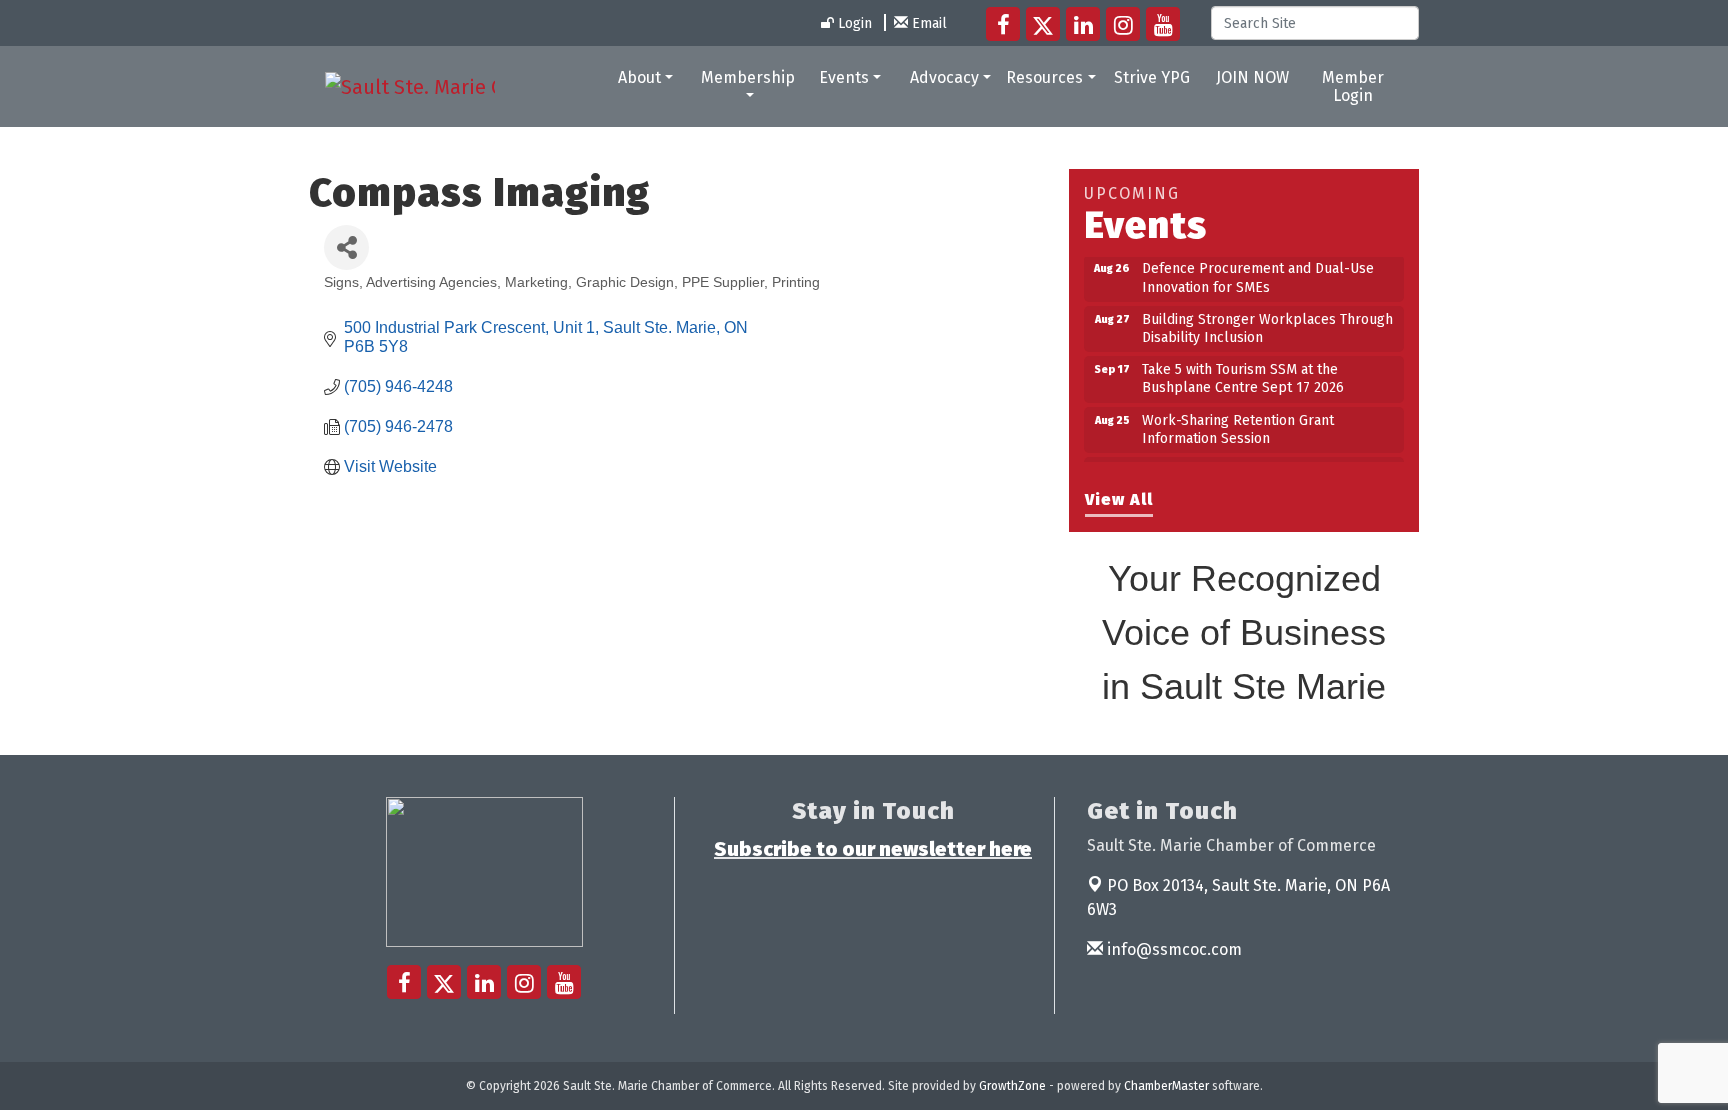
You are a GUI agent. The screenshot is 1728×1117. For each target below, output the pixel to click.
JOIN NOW (1252, 77)
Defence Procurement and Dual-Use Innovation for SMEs (1258, 269)
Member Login (1353, 86)
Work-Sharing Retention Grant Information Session (1238, 421)
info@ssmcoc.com (1172, 949)
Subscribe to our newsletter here (873, 849)
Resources (1044, 77)
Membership (748, 77)
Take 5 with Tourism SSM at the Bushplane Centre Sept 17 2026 (1243, 370)
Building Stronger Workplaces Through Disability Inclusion (1267, 320)
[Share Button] (346, 247)
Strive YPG (1152, 77)
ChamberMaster (1166, 1086)
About (639, 77)
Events (844, 77)
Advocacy (944, 77)
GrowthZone (1012, 1086)
